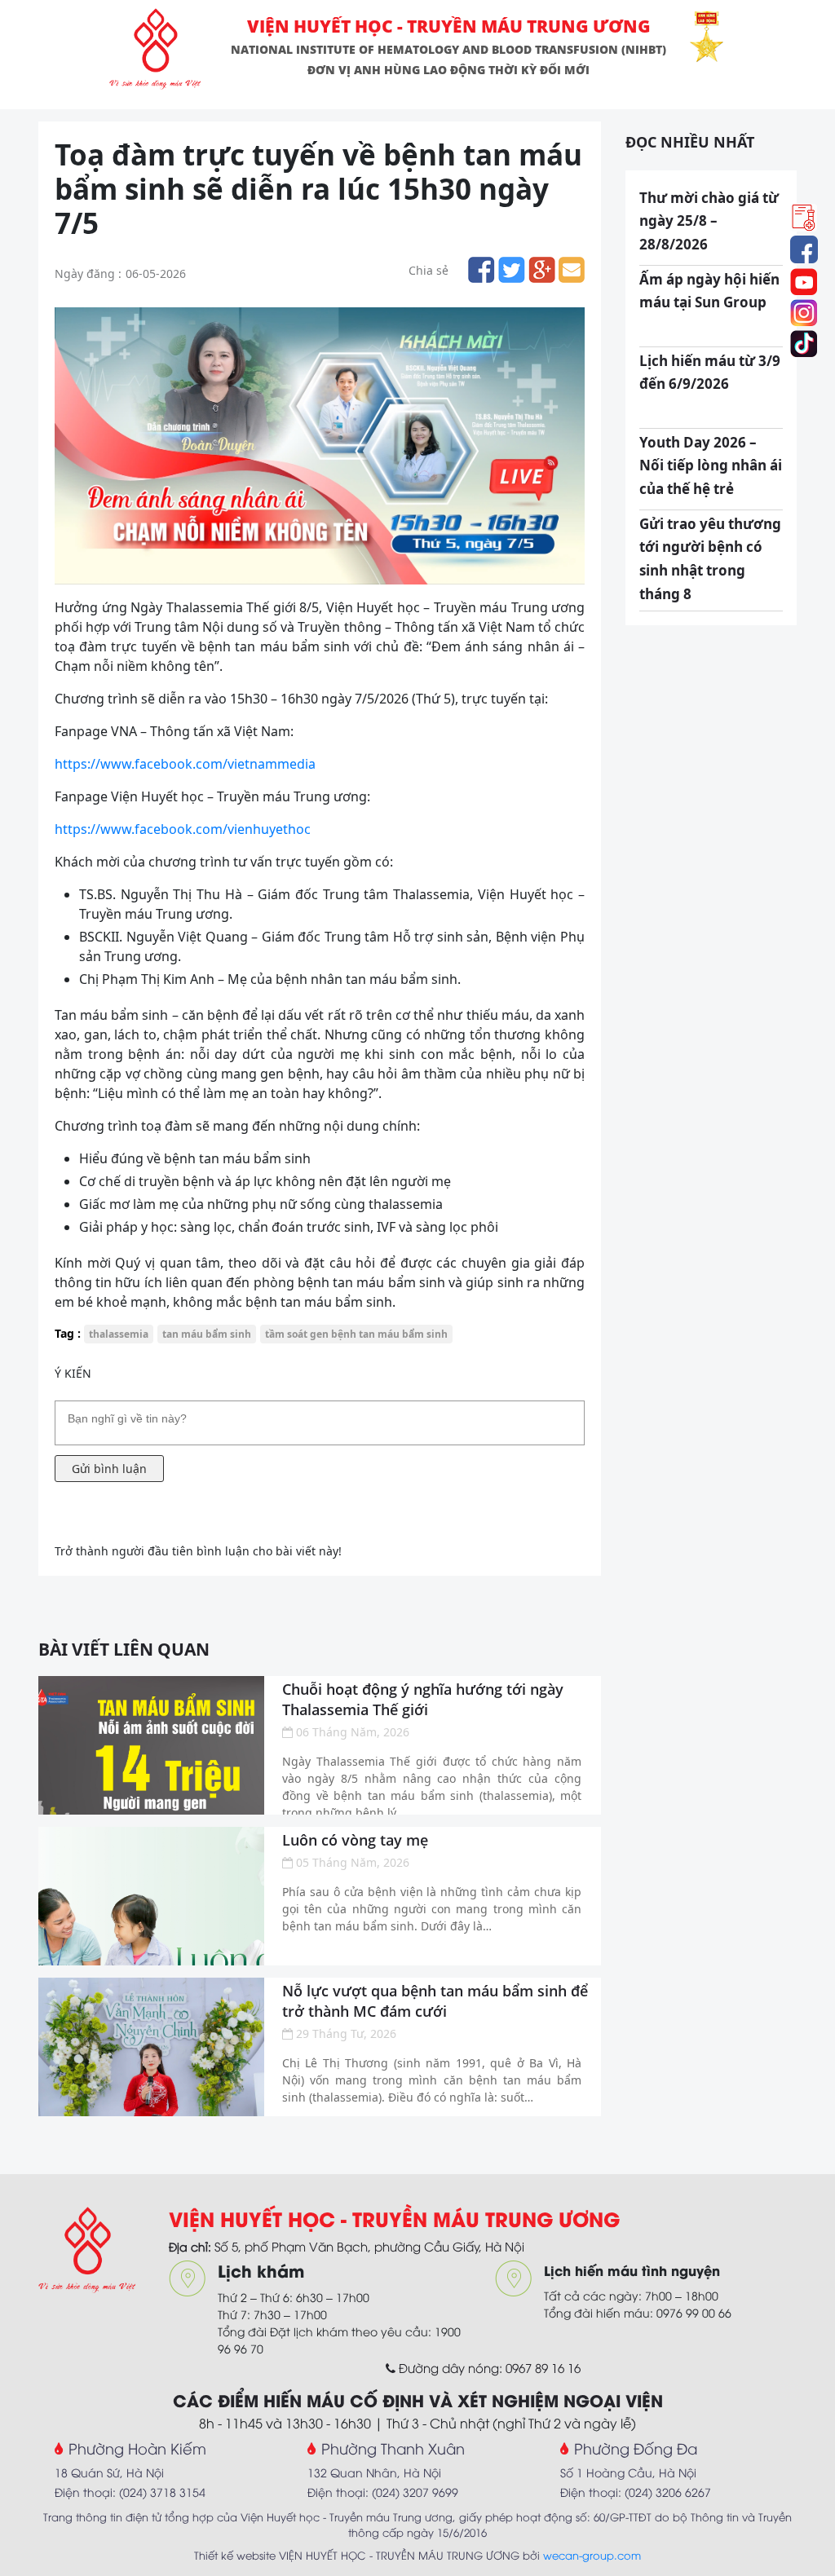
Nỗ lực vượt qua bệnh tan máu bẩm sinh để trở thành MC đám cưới (435, 2001)
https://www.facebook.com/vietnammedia (185, 764)
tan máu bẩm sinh (207, 1334)
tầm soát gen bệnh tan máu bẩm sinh (356, 1334)
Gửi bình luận (109, 1469)
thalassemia (119, 1334)
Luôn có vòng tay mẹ (355, 1840)
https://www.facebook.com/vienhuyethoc (183, 829)
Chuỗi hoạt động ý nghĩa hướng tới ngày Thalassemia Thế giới (423, 1699)
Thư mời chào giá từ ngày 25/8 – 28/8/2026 (709, 221)
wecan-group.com (592, 2555)
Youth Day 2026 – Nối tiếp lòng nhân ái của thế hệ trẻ (711, 466)
